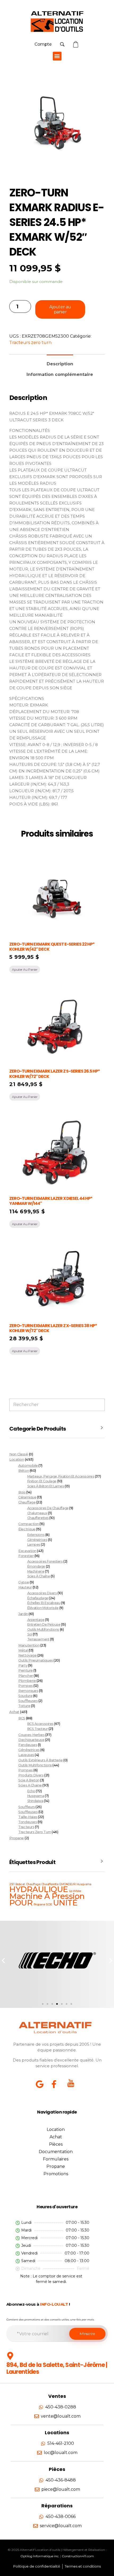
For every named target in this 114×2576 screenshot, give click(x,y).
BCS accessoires (40, 1724)
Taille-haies (28, 1817)
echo (31, 1791)
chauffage (33, 1884)
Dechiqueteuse (31, 1740)
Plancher (26, 1676)
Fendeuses (28, 1745)
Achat (14, 1712)
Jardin (23, 1614)
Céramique (27, 1497)
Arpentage (36, 1620)
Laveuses (26, 1755)
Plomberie (27, 1681)
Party (23, 1665)
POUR (21, 1903)
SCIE (49, 1905)
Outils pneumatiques (36, 1660)
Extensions (36, 1535)
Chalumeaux (37, 1513)
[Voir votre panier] (76, 44)
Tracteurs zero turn (30, 343)
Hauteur (25, 1587)
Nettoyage (27, 1655)
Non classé (19, 1454)
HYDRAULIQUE (39, 1889)
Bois (22, 1492)
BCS (22, 1718)
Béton (24, 1471)
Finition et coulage (42, 1481)
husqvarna (36, 1796)
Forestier (26, 1556)
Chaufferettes (38, 1518)
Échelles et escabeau (44, 1603)
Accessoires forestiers (45, 1561)
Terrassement (38, 1639)
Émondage (36, 1566)
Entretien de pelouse (44, 1624)
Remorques (28, 1691)
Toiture (24, 1706)
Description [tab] (60, 364)
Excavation (27, 1551)
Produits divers (31, 1775)
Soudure (25, 1696)
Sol (30, 1634)
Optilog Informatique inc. (40, 2556)
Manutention (29, 1645)
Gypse (24, 1582)
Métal (23, 1650)
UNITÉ (65, 1903)
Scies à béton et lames (46, 1486)
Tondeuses (28, 1822)
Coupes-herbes (31, 1735)
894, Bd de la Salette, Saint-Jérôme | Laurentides (57, 2368)
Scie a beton (29, 1780)
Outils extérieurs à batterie (40, 1760)
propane (39, 1905)
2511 (12, 1884)
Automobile (28, 1466)
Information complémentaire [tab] (60, 374)
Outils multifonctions (43, 1629)
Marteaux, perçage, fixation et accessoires (61, 1476)
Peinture (25, 1670)
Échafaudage (38, 1598)
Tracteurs (26, 1827)
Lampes (34, 1544)
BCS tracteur (38, 1729)
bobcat (20, 1884)
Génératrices (37, 1540)
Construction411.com (78, 2556)
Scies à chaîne (39, 1576)
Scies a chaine (30, 1785)
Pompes (25, 1686)
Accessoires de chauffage (48, 1508)
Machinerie (36, 1571)
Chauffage (27, 1502)
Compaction (28, 1524)
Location (17, 1459)
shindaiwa (35, 1801)
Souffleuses (28, 1701)
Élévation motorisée (43, 1608)
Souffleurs (27, 1807)
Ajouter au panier (60, 309)
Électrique (27, 1529)
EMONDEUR (67, 1884)
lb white (75, 1891)
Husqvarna (84, 1884)
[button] (57, 56)
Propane (17, 1838)
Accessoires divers (42, 1593)
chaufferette (50, 1884)
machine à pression (47, 1896)
